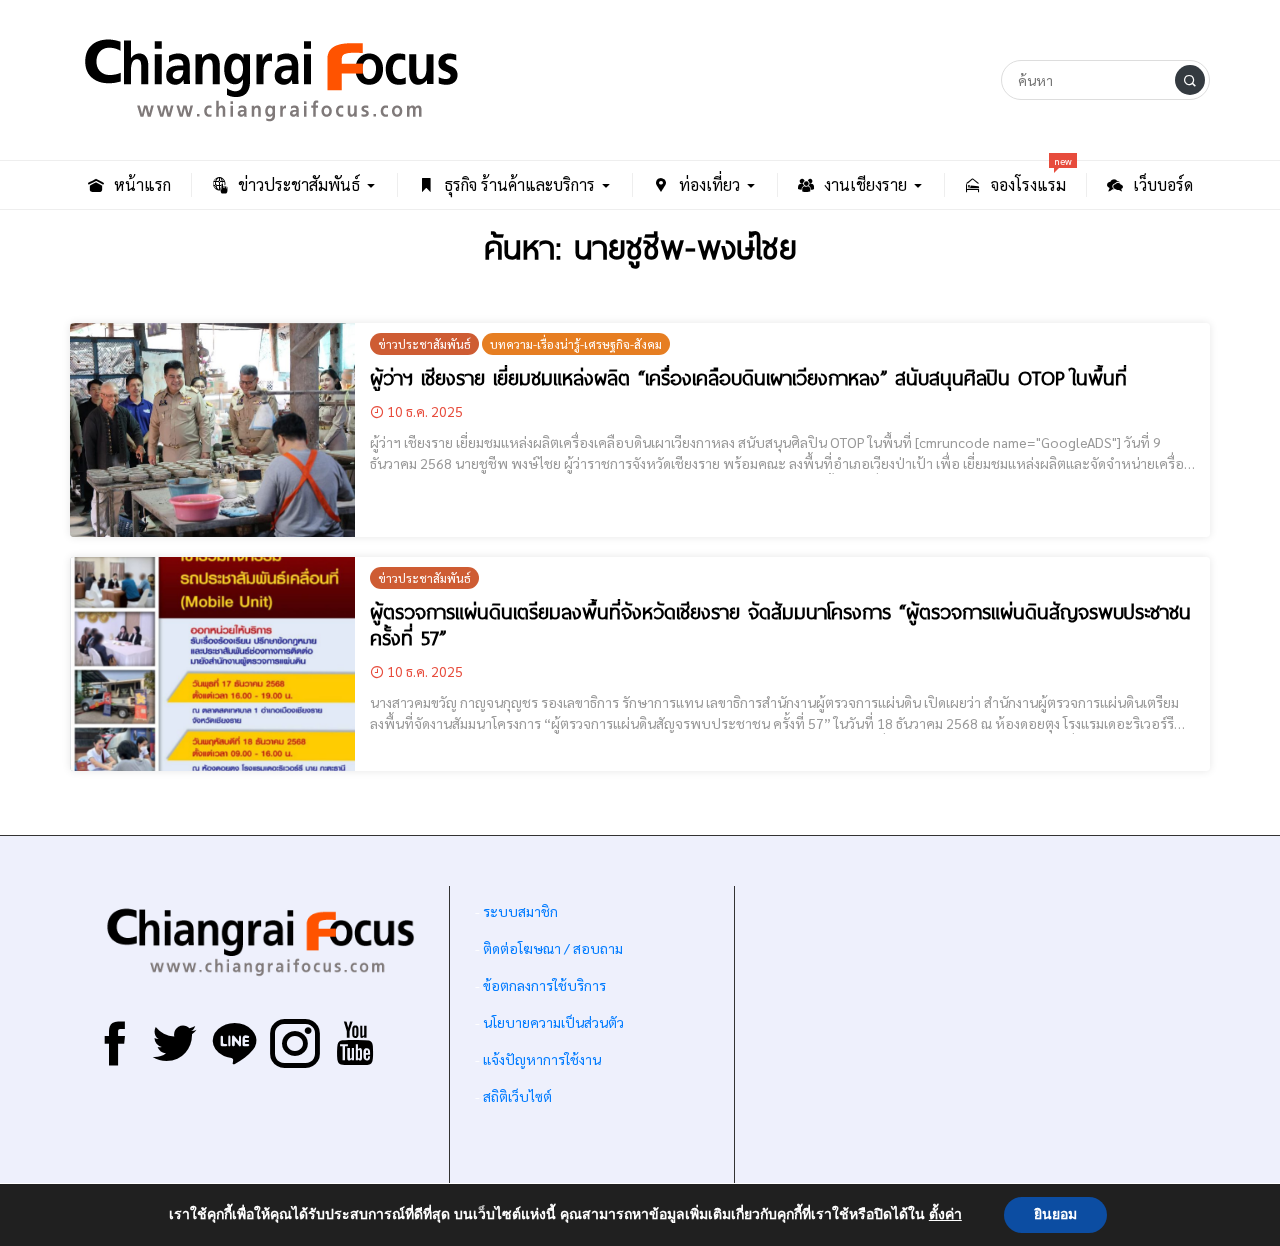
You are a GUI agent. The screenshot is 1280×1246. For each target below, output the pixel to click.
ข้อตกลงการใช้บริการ (544, 985)
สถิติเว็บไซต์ (517, 1096)
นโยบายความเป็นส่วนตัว (553, 1022)
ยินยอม (1055, 1214)
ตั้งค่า (945, 1215)
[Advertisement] (972, 1041)
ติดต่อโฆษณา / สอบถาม (553, 948)
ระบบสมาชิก (520, 911)
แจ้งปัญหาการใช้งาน (540, 1059)
